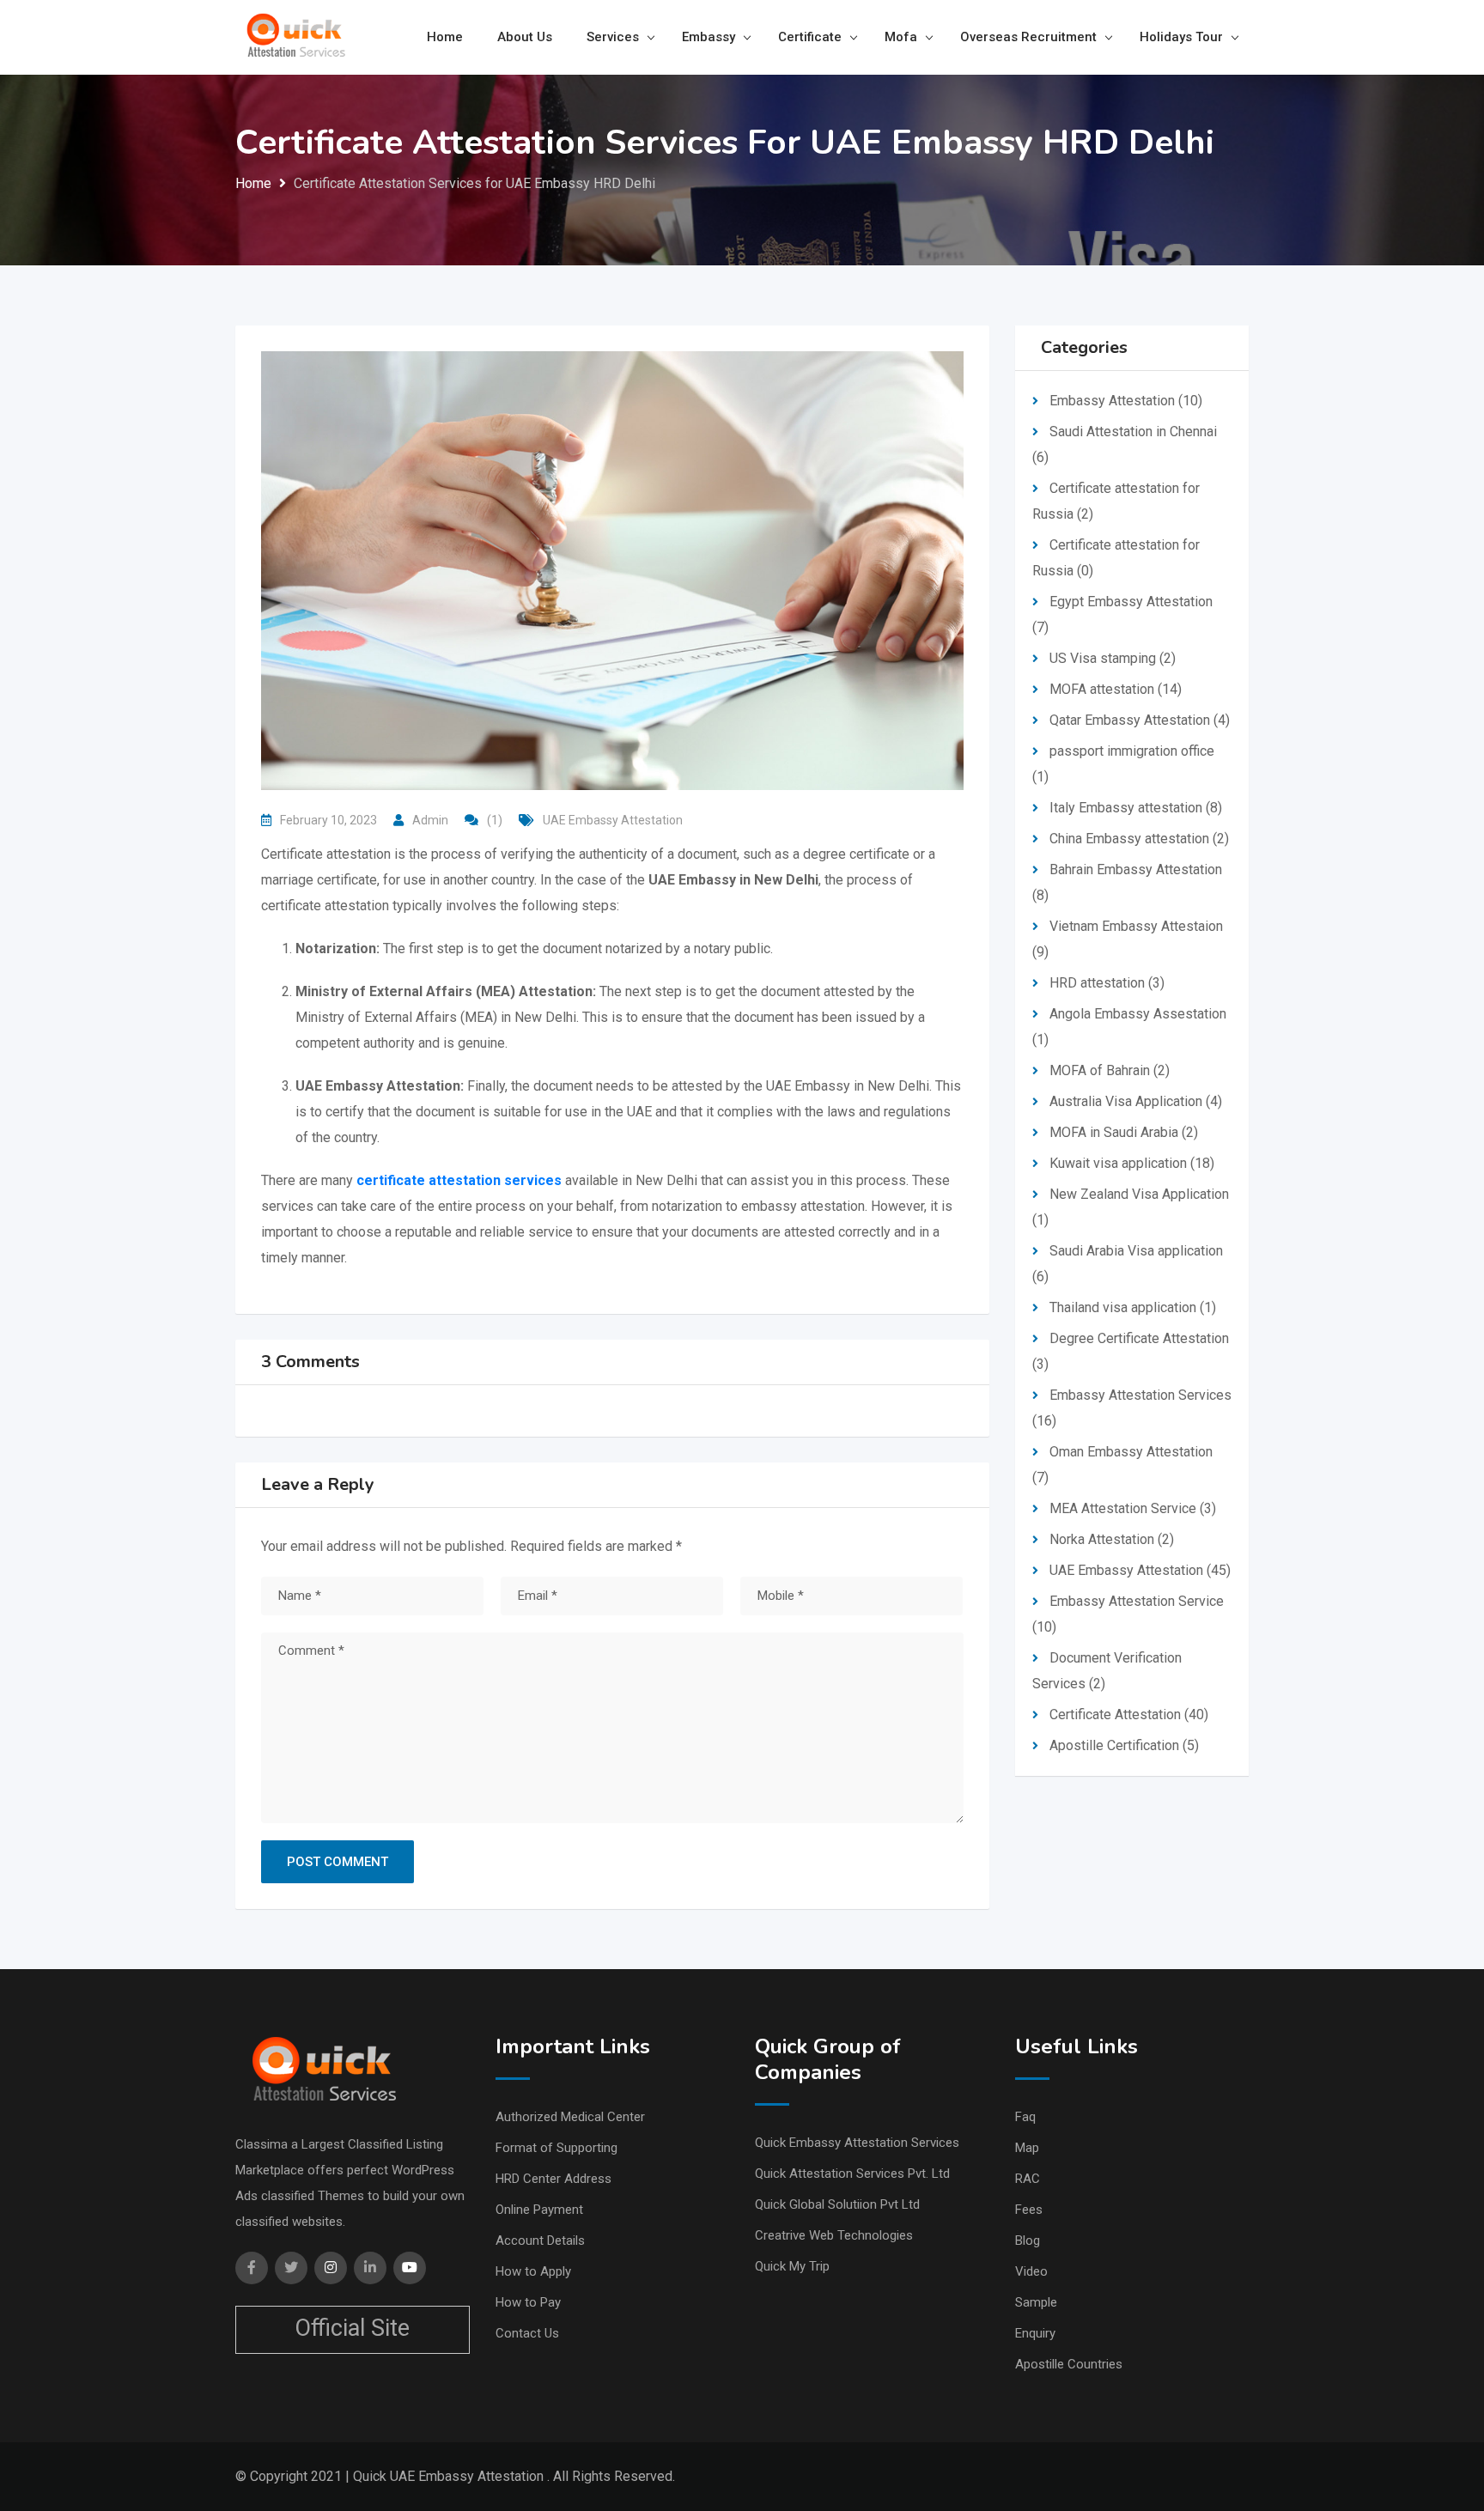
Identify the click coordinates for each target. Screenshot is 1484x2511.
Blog (1028, 2240)
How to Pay (528, 2302)
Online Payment (539, 2210)
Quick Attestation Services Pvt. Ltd (852, 2174)
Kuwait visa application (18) (1132, 1163)
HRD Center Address (553, 2179)
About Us (525, 37)
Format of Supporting (556, 2148)
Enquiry (1035, 2333)
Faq (1025, 2117)
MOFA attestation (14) (1116, 689)
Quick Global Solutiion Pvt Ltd (837, 2204)
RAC (1028, 2179)
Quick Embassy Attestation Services (857, 2143)
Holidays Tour (1181, 37)
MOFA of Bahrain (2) (1110, 1070)
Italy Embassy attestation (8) (1136, 808)
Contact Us (527, 2333)
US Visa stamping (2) (1113, 658)
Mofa (901, 37)
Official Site (352, 2328)
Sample (1036, 2302)
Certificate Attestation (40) (1129, 1715)
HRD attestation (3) (1107, 983)
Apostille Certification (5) (1124, 1745)
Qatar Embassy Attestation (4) (1140, 720)
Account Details (540, 2240)
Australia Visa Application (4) (1136, 1101)
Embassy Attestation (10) (1126, 401)
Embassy (709, 37)
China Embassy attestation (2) (1139, 839)
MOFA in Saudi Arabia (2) (1124, 1132)
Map (1027, 2148)
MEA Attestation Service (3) (1133, 1508)
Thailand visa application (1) (1133, 1307)
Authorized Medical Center (570, 2117)
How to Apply (533, 2271)
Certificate (810, 37)
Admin (430, 820)
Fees (1029, 2210)
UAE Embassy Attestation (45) (1140, 1570)
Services (613, 37)
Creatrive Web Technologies (834, 2235)
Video (1031, 2271)
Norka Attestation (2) (1112, 1539)
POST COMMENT (338, 1862)
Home (445, 37)
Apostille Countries (1069, 2364)
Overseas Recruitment (1028, 37)
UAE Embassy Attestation (613, 820)
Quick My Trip (792, 2266)
